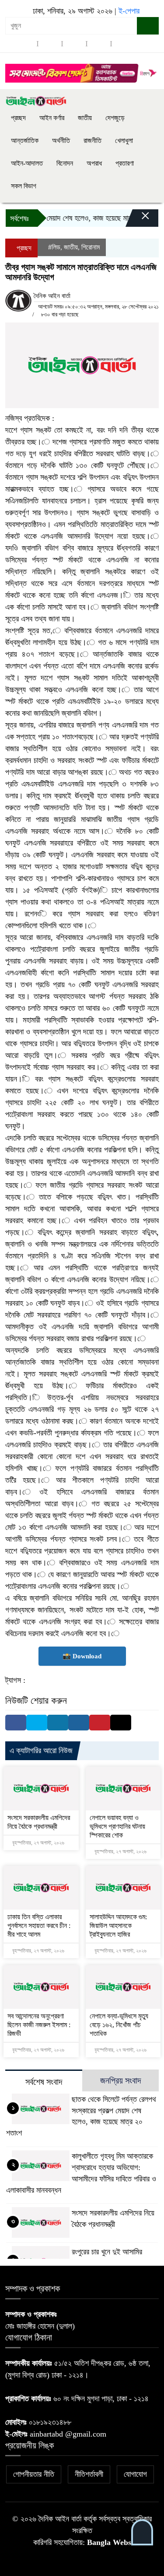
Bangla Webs (109, 2542)
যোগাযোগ (135, 2474)
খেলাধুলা (124, 140)
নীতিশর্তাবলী (89, 2474)
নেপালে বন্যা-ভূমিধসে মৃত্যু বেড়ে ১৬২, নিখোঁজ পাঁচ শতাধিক (119, 2025)
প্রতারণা (125, 163)
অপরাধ (94, 163)
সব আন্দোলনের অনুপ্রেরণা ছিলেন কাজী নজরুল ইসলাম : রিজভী (39, 2025)
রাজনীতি (92, 140)
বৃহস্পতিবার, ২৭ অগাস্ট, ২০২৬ (38, 1843)
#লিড (54, 247)
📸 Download (82, 1656)
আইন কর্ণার (52, 118)
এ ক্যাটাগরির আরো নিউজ (41, 1751)
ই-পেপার (129, 11)
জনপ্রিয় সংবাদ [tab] (120, 2080)
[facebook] (25, 43)
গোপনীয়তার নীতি (34, 2474)
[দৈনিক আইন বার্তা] (36, 101)
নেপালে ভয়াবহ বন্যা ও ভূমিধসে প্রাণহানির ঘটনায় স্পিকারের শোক (117, 1826)
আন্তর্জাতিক (25, 140)
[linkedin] (99, 43)
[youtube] (123, 43)
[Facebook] (16, 1723)
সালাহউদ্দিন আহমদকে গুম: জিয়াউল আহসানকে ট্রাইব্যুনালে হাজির (118, 1926)
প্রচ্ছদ (18, 118)
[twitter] (50, 43)
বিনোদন (65, 163)
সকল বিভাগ (24, 186)
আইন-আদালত (27, 163)
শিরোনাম (91, 247)
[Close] (138, 220)
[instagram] (74, 43)
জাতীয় (85, 118)
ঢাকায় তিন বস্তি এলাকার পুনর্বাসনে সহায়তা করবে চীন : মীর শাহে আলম (39, 1926)
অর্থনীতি (61, 140)
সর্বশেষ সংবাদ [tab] (44, 2082)
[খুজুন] (148, 26)
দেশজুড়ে (115, 118)
